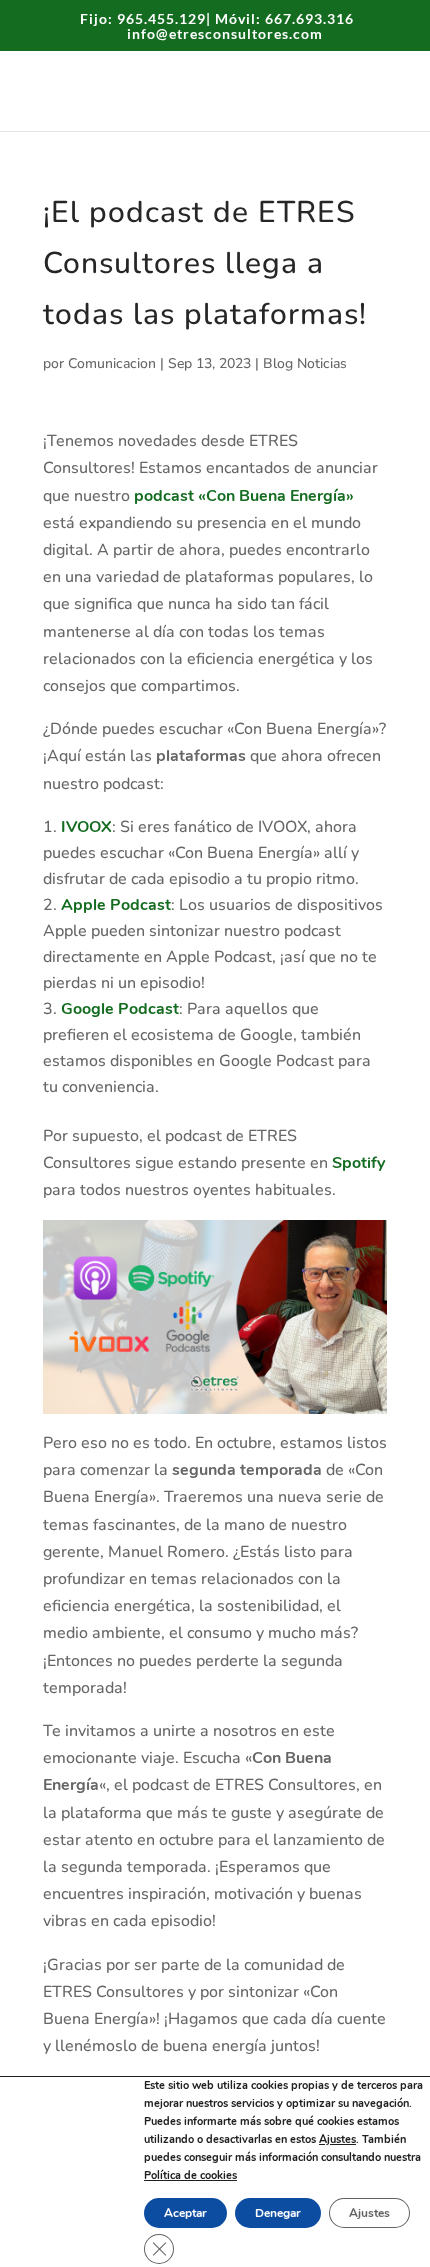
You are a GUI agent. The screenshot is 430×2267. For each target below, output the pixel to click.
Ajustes (337, 2139)
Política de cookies (190, 2175)
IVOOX (86, 827)
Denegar (278, 2213)
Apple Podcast (116, 905)
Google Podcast (120, 1009)
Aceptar (185, 2213)
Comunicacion (112, 363)
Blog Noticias (305, 363)
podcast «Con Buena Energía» (244, 496)
